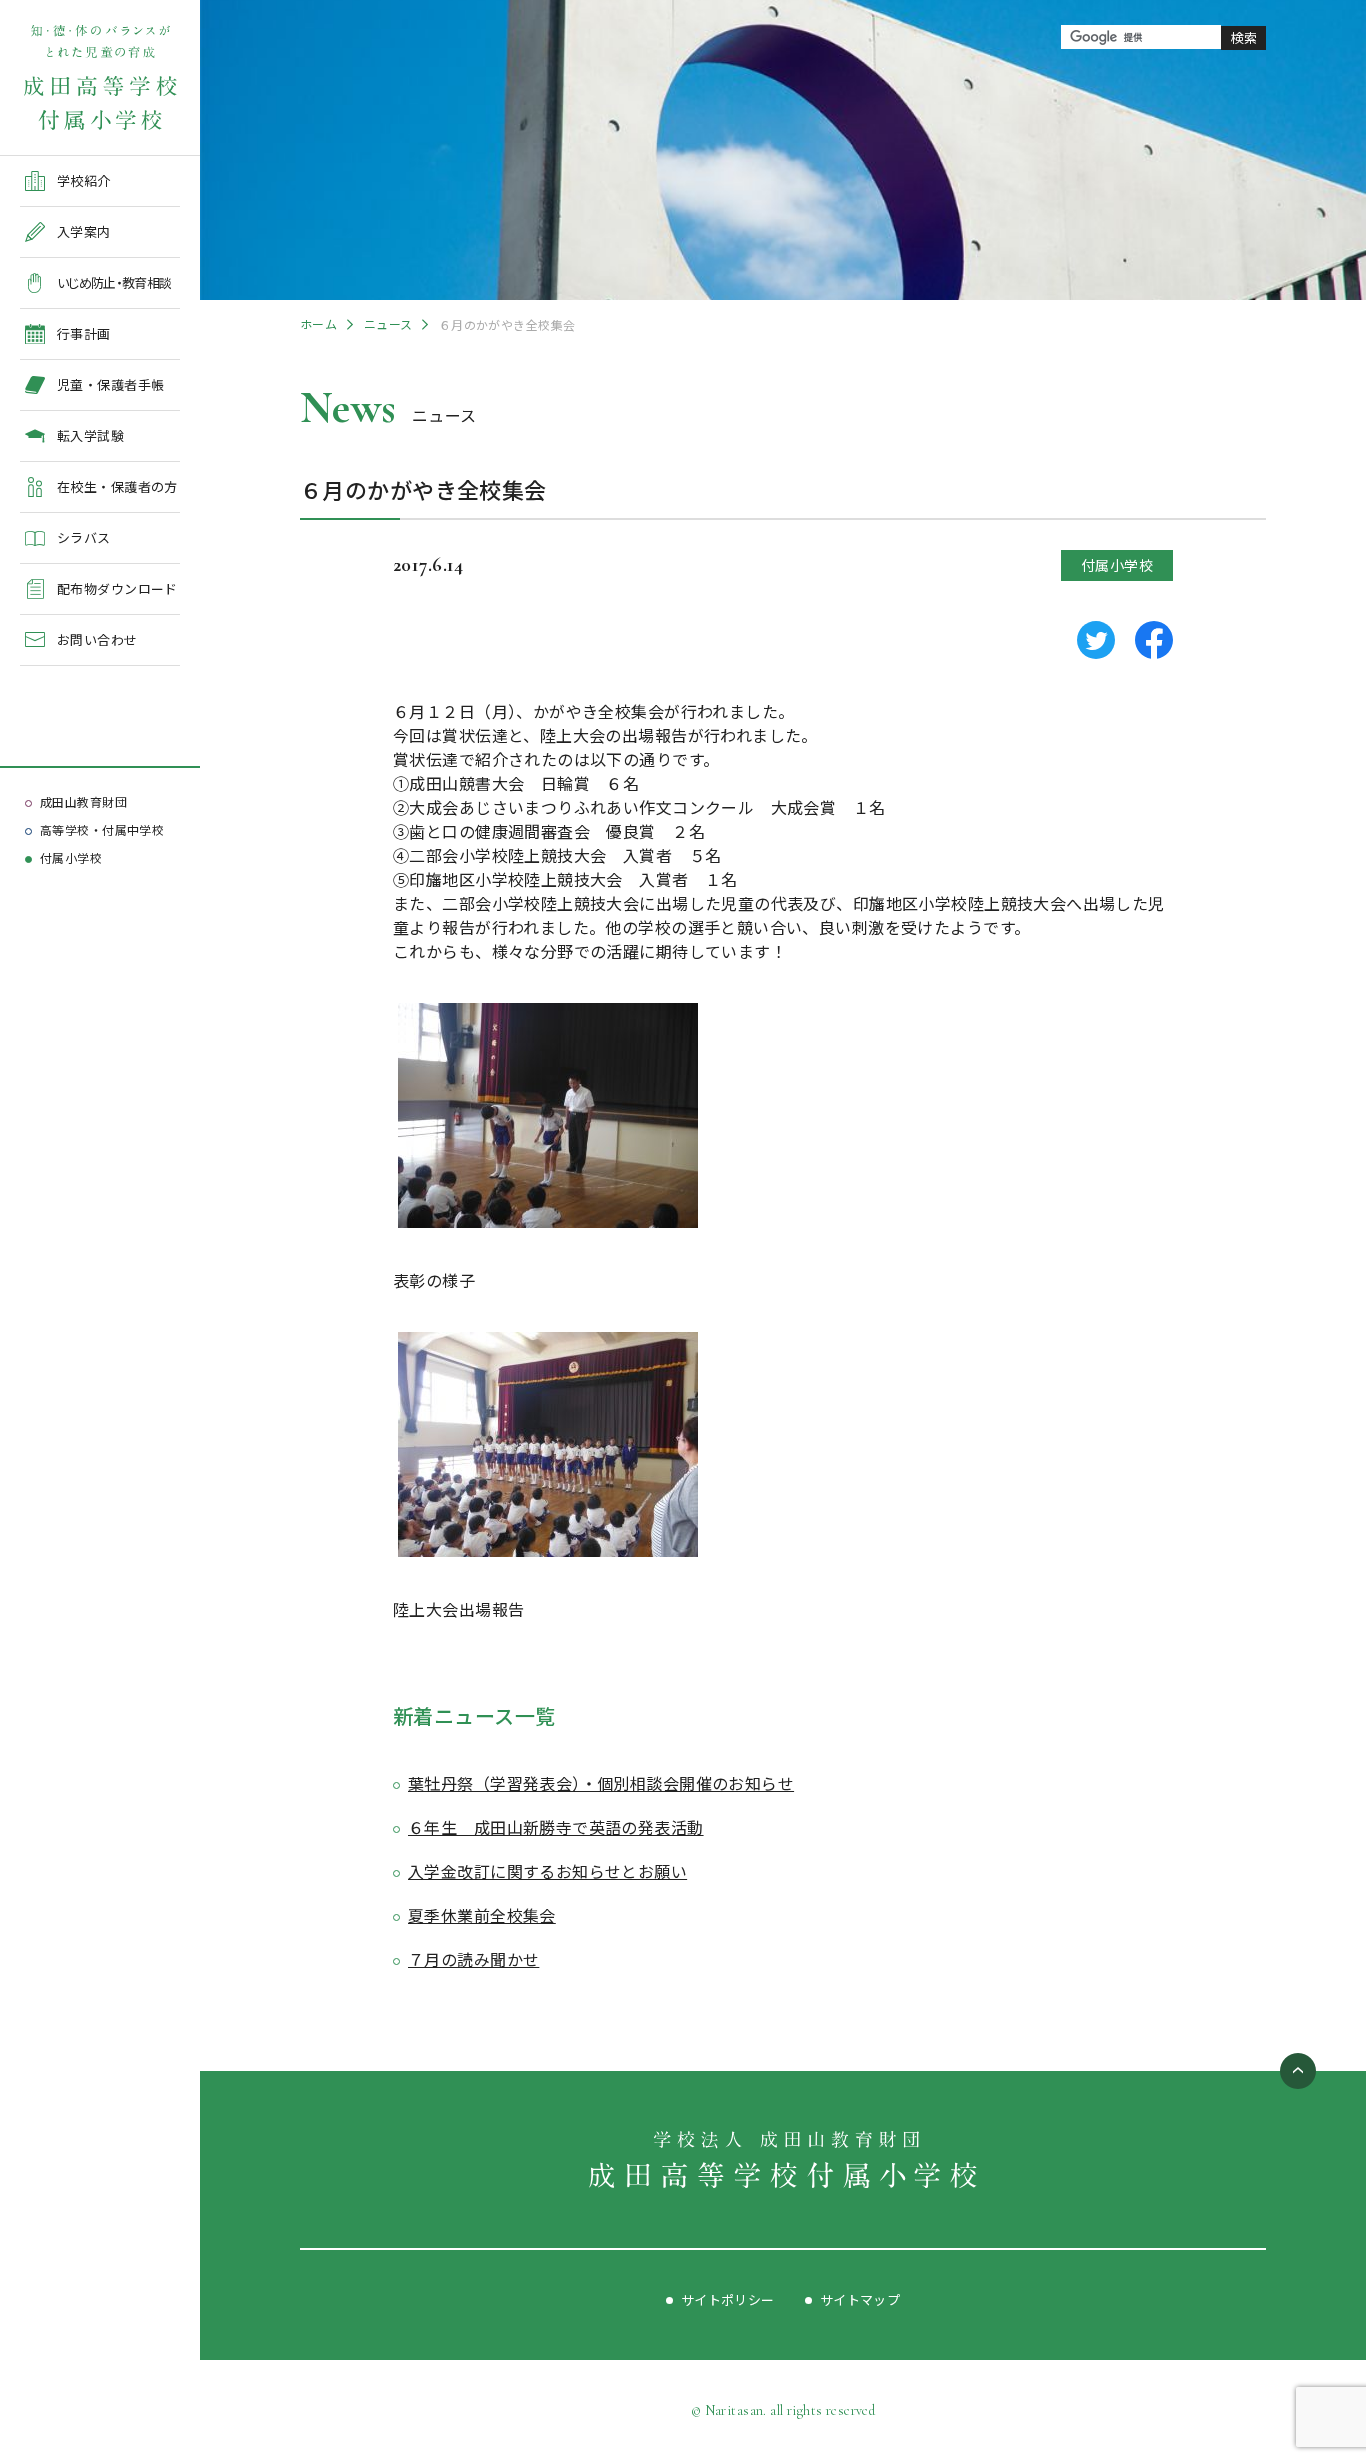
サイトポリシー (728, 2299)
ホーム (318, 323)
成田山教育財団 (83, 801)
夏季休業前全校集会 (482, 1915)
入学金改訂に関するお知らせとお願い (547, 1871)
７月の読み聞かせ (473, 1959)
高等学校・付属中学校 (102, 829)
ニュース (388, 323)
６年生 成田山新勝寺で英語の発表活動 (556, 1827)
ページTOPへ (1298, 2071)
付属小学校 (71, 857)
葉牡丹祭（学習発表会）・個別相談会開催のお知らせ (601, 1783)
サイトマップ (860, 2299)
